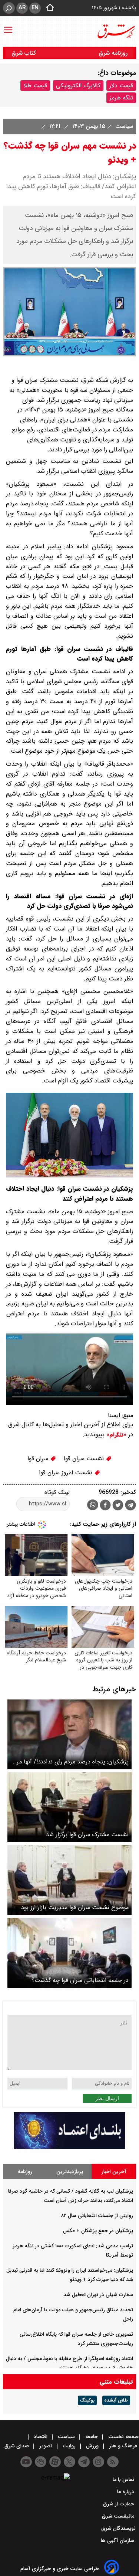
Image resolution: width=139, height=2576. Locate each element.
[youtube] (26, 2462)
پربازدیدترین (70, 2172)
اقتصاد (41, 2437)
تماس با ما (124, 2480)
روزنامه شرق (113, 53)
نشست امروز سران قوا (67, 1473)
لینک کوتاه (57, 1492)
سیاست (123, 126)
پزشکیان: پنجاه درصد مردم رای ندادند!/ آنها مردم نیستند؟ (70, 1762)
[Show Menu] (8, 26)
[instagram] (98, 2462)
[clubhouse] (41, 2462)
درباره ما (126, 2492)
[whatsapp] (93, 1505)
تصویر (46, 2446)
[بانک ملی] (70, 2147)
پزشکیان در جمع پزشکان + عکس (98, 2231)
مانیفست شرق (119, 2516)
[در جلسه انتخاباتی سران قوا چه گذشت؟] (69, 1953)
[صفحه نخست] (48, 8)
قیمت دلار (121, 86)
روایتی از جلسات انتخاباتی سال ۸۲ (97, 2216)
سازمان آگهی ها (118, 2541)
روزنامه (25, 2172)
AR (22, 8)
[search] (9, 8)
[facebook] (105, 1506)
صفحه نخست (123, 2437)
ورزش (92, 2446)
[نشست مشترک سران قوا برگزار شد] (69, 1807)
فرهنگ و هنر (123, 2446)
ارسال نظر (107, 2098)
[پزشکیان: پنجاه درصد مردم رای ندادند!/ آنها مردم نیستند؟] (69, 1734)
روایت (69, 2446)
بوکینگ (87, 2400)
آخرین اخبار (114, 2172)
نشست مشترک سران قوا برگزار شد (87, 1835)
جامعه (92, 2437)
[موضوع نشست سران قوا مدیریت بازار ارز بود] (69, 1880)
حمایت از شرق (119, 2504)
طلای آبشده (116, 2400)
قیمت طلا (35, 86)
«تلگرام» (115, 1435)
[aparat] (55, 2462)
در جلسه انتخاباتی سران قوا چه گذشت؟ (80, 1980)
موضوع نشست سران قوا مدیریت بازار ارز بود (75, 1907)
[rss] (113, 2462)
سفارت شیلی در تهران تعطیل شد (98, 2295)
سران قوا (39, 1459)
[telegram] (130, 1506)
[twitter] (118, 1506)
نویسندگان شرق (118, 2528)
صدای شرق (17, 2446)
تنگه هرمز (121, 98)
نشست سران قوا (85, 1459)
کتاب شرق (25, 53)
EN (35, 8)
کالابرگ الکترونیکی (78, 86)
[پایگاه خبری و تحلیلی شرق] (116, 31)
